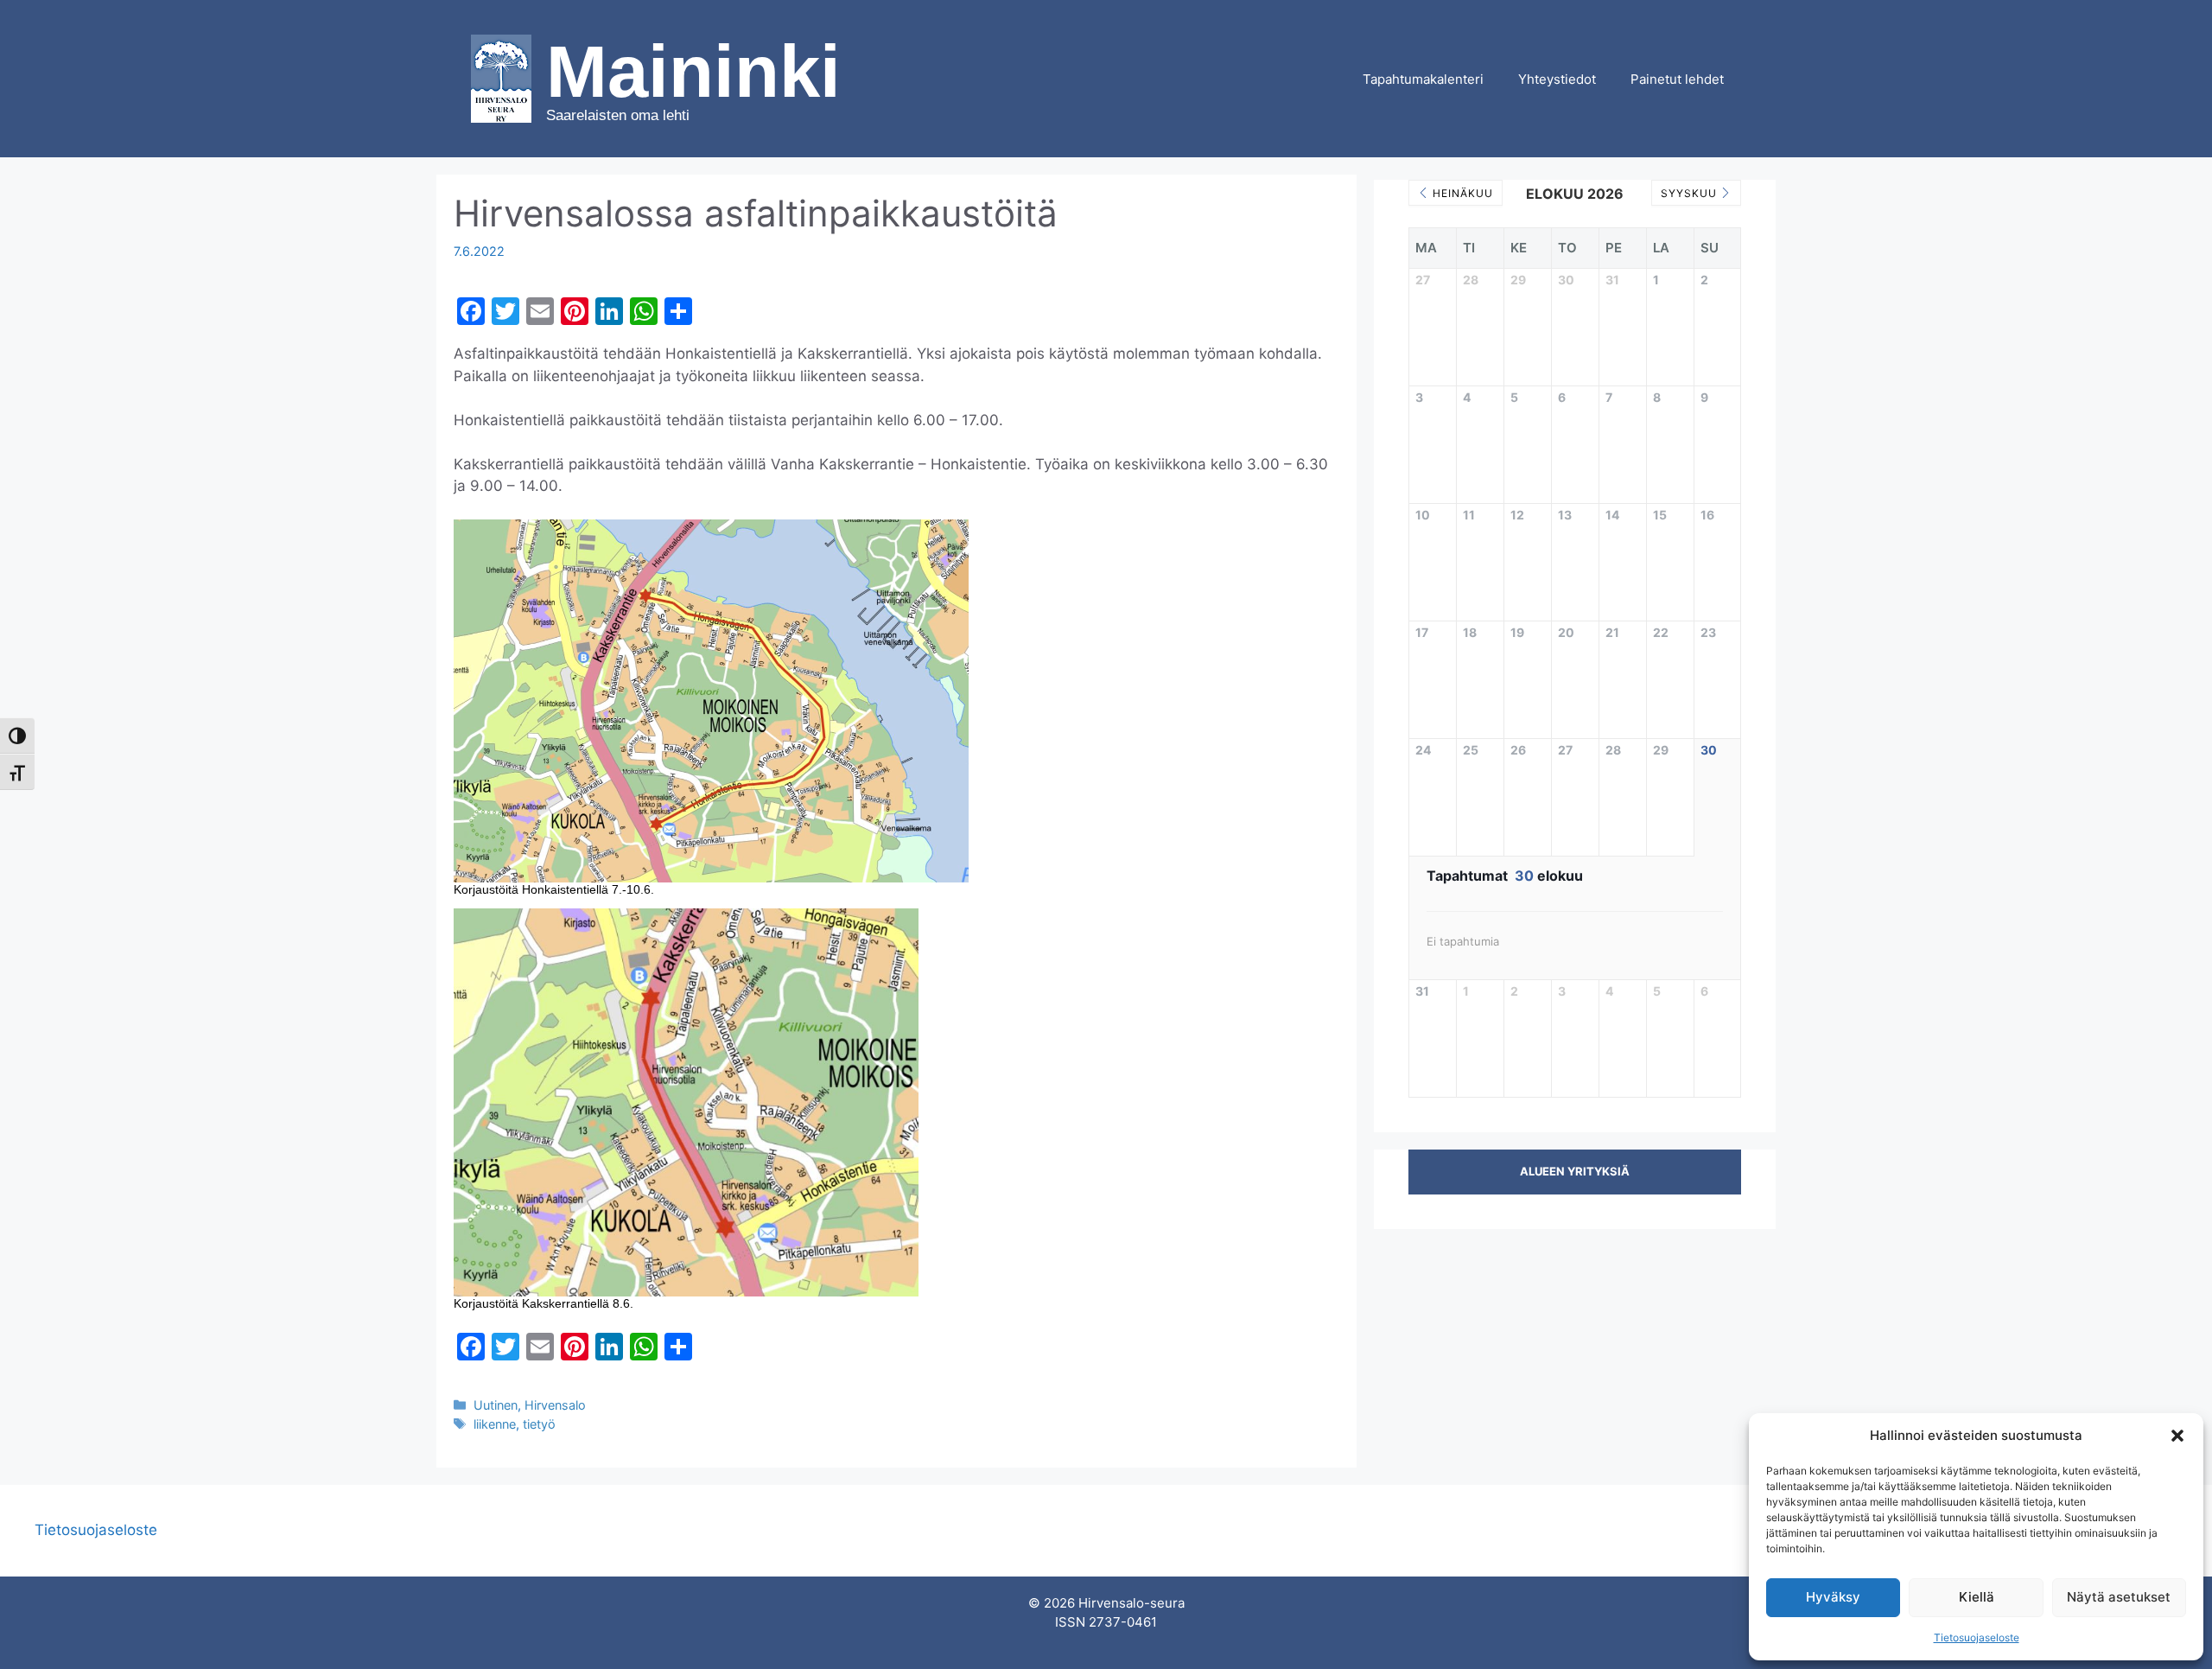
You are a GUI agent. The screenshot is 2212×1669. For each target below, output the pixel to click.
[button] (2177, 1436)
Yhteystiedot (1557, 79)
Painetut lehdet (1677, 79)
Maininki (693, 71)
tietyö (539, 1424)
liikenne (495, 1424)
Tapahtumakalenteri (1423, 79)
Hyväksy (1833, 1597)
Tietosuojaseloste (1977, 1637)
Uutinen (496, 1405)
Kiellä (1977, 1597)
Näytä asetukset (2119, 1597)
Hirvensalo (555, 1405)
